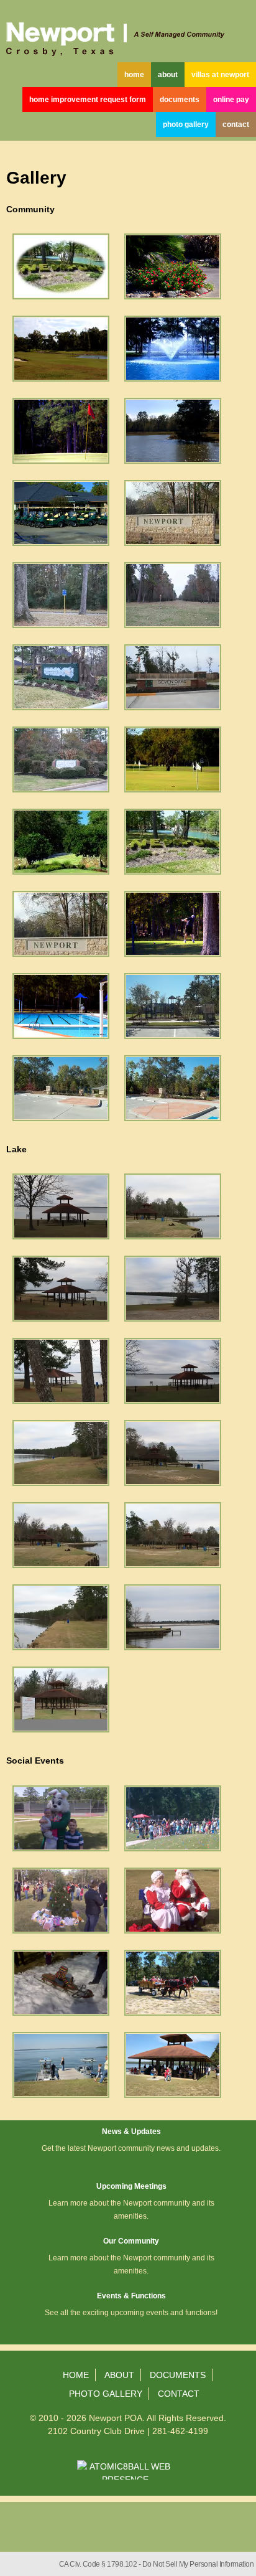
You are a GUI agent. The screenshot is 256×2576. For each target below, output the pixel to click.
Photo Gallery (186, 125)
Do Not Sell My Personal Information (198, 2564)
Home (134, 75)
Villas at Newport (220, 75)
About (168, 75)
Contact (236, 125)
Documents (180, 100)
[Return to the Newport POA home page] (128, 31)
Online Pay (231, 100)
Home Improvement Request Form (88, 100)
